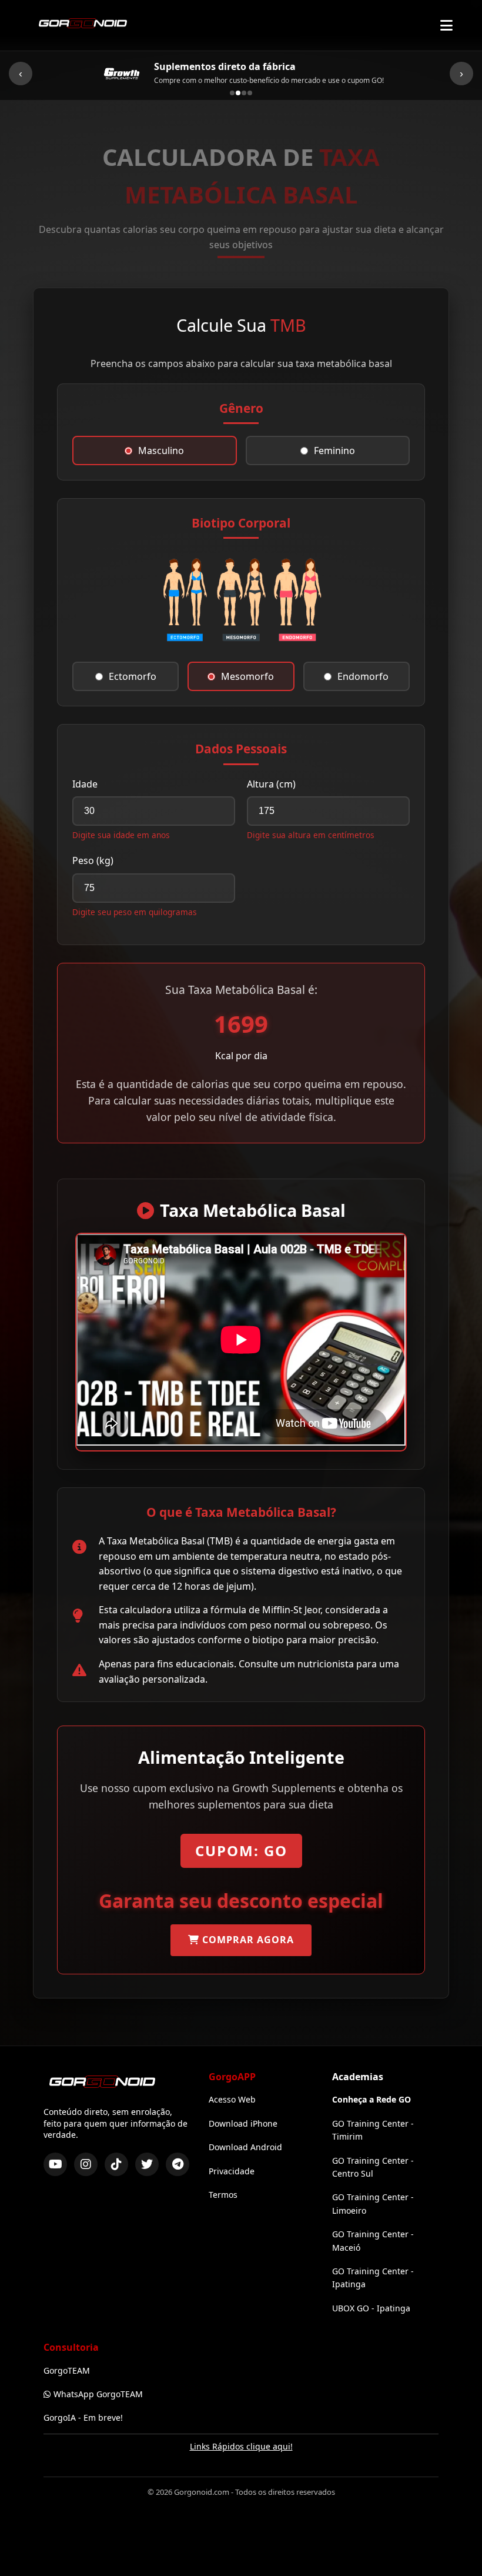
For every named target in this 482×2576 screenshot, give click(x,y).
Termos (223, 2195)
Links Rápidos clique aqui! (241, 2446)
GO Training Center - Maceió (373, 2240)
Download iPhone (243, 2123)
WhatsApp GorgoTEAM (98, 2394)
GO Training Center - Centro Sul (373, 2167)
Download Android (245, 2147)
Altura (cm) (271, 784)
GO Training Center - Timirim (373, 2130)
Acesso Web (232, 2099)
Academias (358, 2077)
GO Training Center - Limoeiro (373, 2203)
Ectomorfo (133, 676)
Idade (85, 784)
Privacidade (232, 2171)
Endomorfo (363, 676)
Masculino (161, 451)
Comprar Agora (247, 1940)
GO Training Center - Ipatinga (373, 2278)
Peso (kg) (93, 860)
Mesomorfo (247, 676)
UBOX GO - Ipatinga (371, 2308)
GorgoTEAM (67, 2370)
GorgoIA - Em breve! (83, 2417)
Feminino (334, 451)
